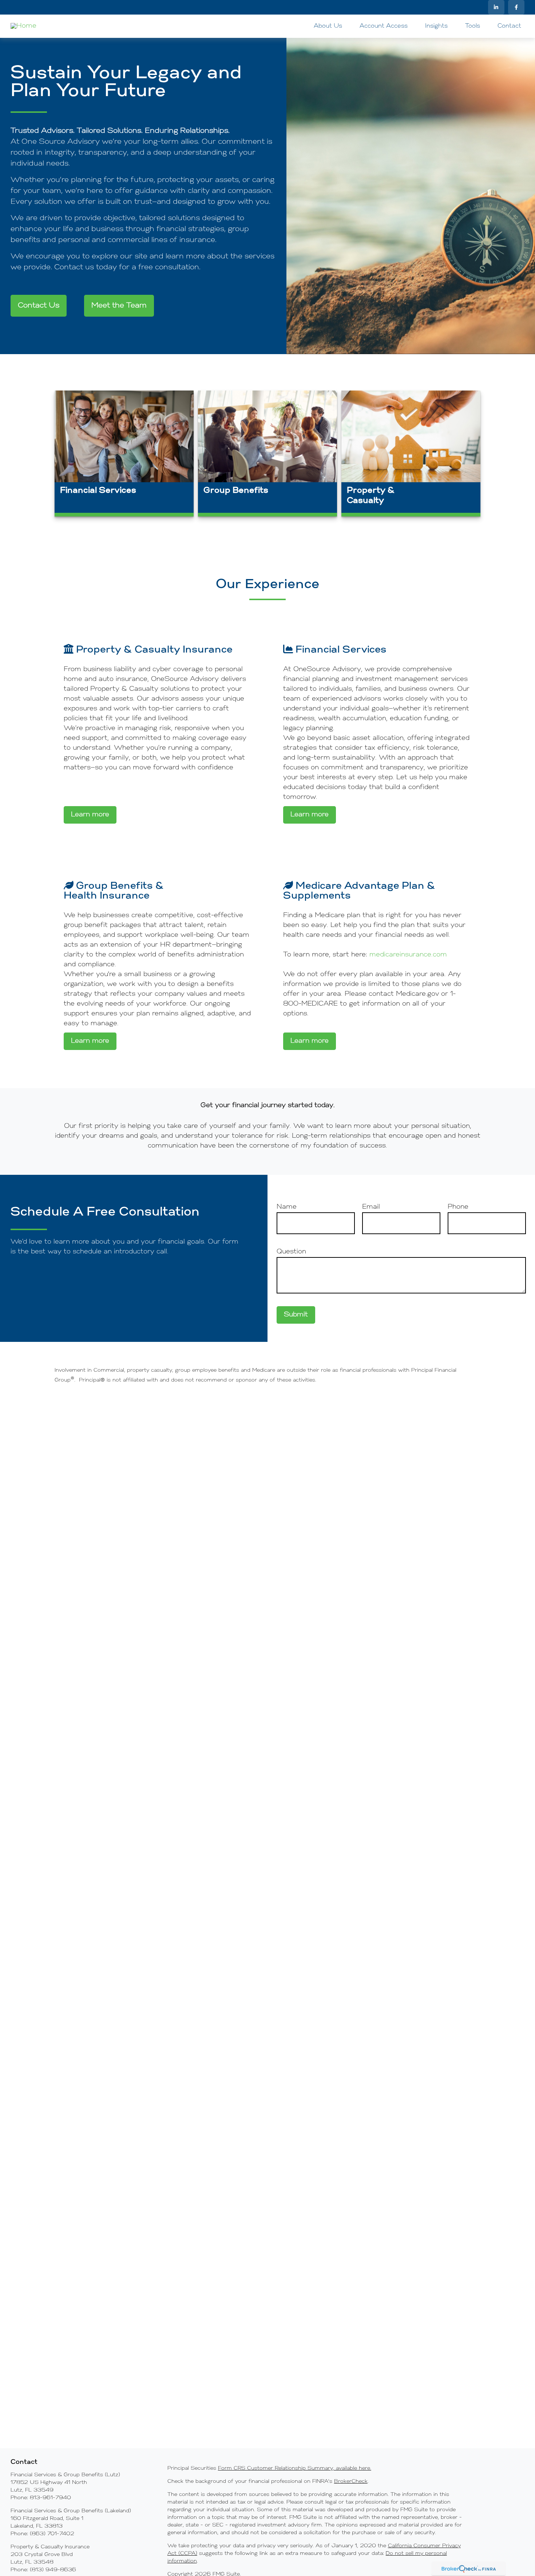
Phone (458, 1207)
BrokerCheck (351, 2482)
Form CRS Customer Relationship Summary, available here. (295, 2468)
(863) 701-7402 (52, 2534)
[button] (328, 26)
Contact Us (39, 306)
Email (371, 1207)
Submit (296, 1315)
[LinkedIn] (496, 7)
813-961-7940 (50, 2498)
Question (291, 1252)
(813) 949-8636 (53, 2570)
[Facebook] (516, 7)
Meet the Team (119, 306)
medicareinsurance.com (408, 955)
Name (287, 1207)
